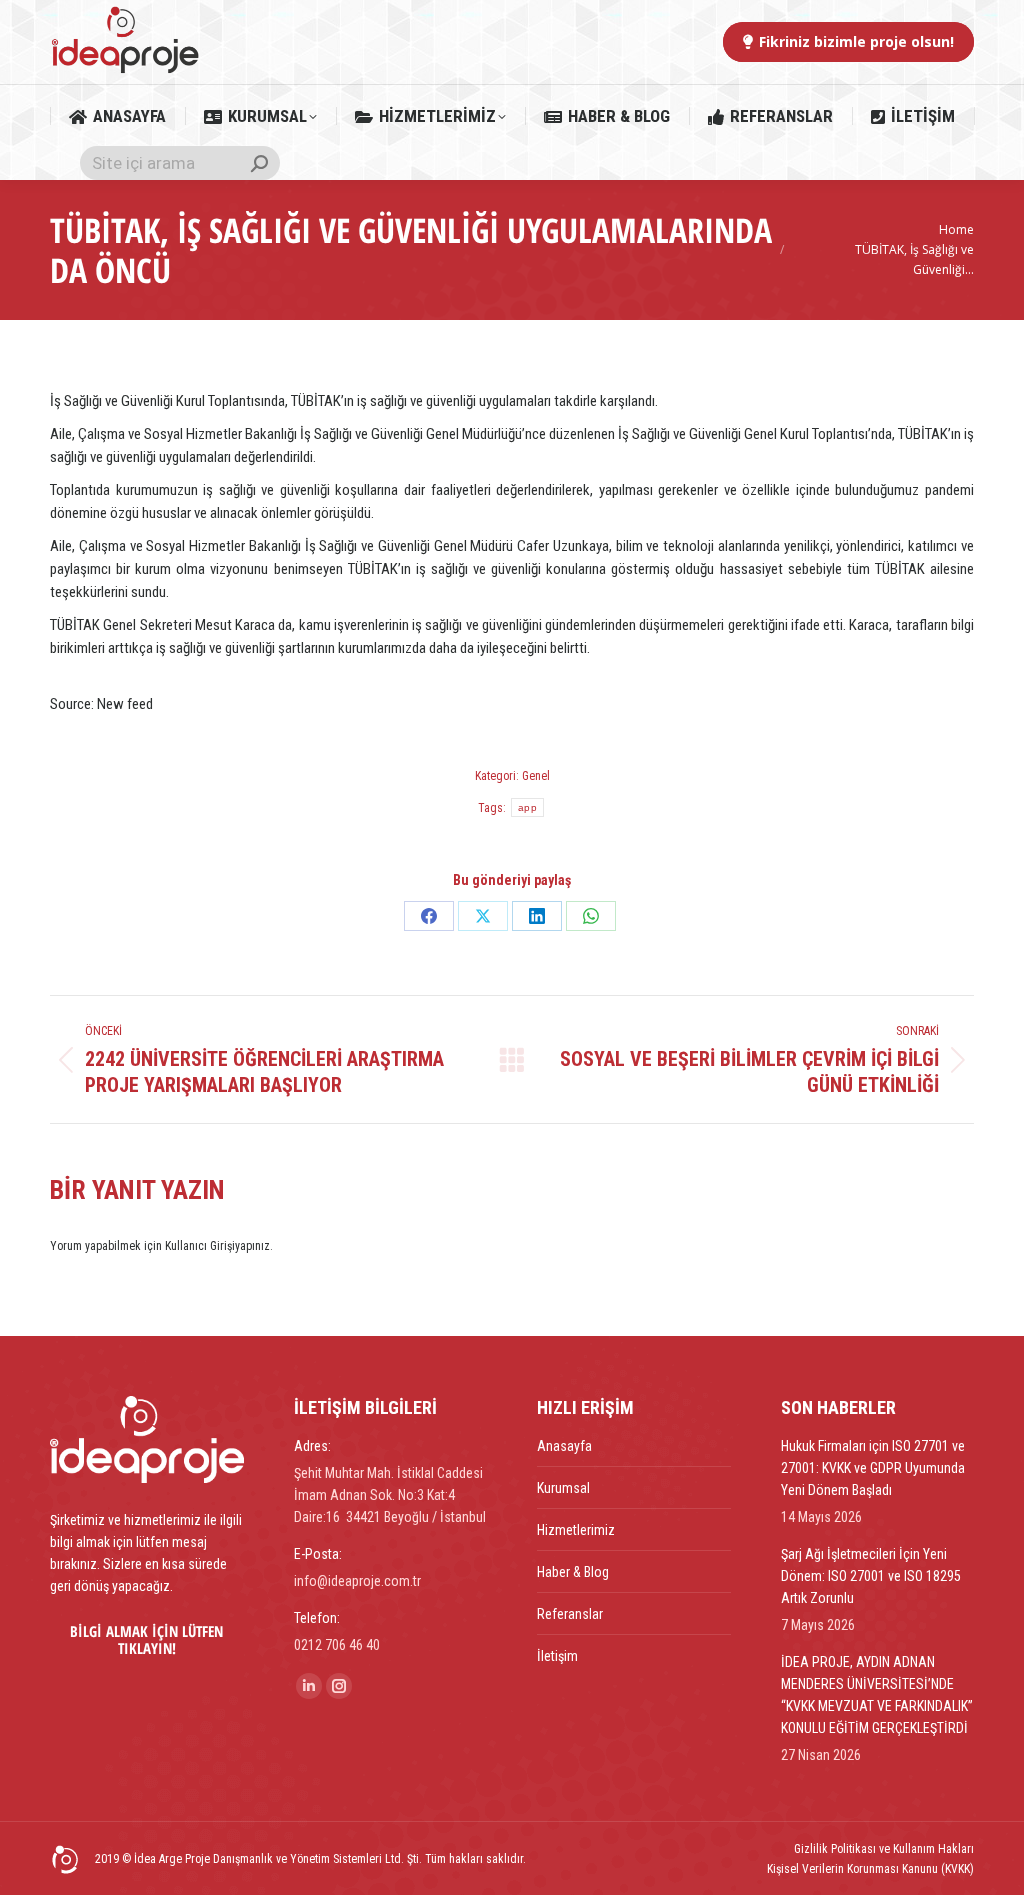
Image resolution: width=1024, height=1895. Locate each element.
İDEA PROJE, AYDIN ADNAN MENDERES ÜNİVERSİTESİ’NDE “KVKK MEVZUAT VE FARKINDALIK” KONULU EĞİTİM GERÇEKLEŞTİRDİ (877, 1695)
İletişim (557, 1656)
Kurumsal (563, 1488)
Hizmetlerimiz (576, 1530)
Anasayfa (564, 1446)
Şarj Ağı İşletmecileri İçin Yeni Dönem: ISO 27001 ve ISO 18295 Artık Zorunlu (871, 1576)
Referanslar (570, 1614)
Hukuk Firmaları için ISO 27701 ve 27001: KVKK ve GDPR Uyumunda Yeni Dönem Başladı (873, 1468)
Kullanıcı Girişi (200, 1246)
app (527, 807)
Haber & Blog (573, 1572)
